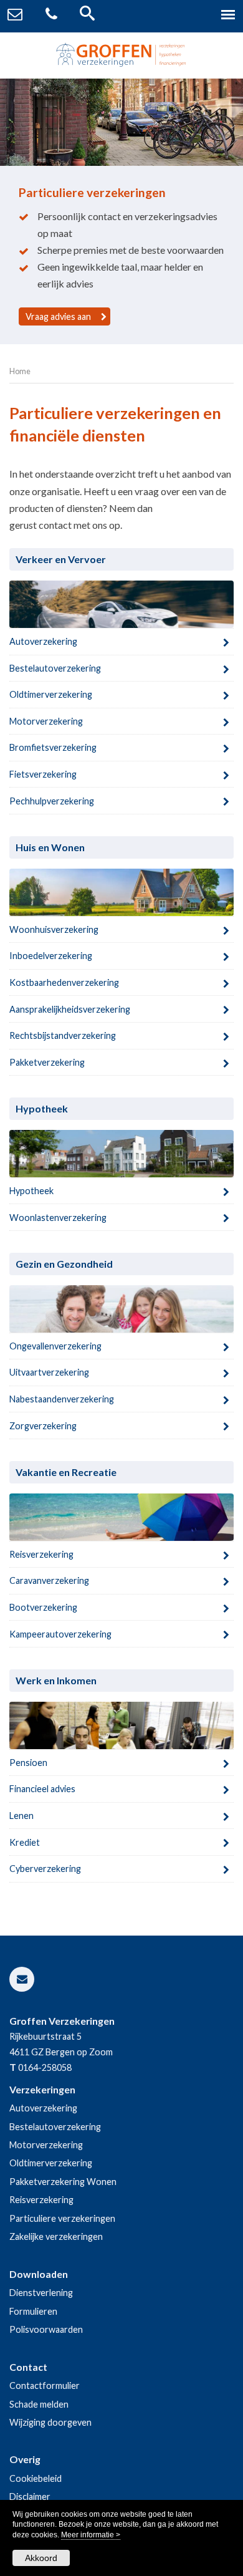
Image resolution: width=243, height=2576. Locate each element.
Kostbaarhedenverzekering (64, 982)
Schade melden (39, 2404)
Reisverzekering (41, 1554)
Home (20, 371)
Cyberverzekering (45, 1869)
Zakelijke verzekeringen (56, 2236)
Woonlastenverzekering (58, 1218)
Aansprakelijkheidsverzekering (70, 1009)
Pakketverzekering (47, 1062)
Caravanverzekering (49, 1580)
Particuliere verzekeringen (62, 2218)
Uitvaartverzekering (49, 1372)
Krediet (25, 1842)
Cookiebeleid (36, 2478)
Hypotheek (31, 1191)
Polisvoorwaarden (46, 2329)
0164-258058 (45, 2067)
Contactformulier (45, 2385)
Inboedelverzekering (51, 956)
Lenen (21, 1816)
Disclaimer (30, 2496)
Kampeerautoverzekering (60, 1634)
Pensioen (28, 1763)
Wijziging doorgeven (50, 2422)
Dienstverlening (41, 2293)
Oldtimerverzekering (51, 694)
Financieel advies (42, 1789)
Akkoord (41, 2558)
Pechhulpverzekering (52, 801)
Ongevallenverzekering (55, 1346)
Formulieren (33, 2311)
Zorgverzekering (43, 1426)
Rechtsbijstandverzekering (63, 1035)
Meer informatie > (91, 2535)
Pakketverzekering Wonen (63, 2182)
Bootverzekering (43, 1607)
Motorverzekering (46, 721)
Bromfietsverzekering (53, 747)
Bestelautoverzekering (55, 668)
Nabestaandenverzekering (62, 1399)
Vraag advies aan (58, 316)
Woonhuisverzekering (54, 929)
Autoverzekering (43, 641)
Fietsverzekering (43, 774)
